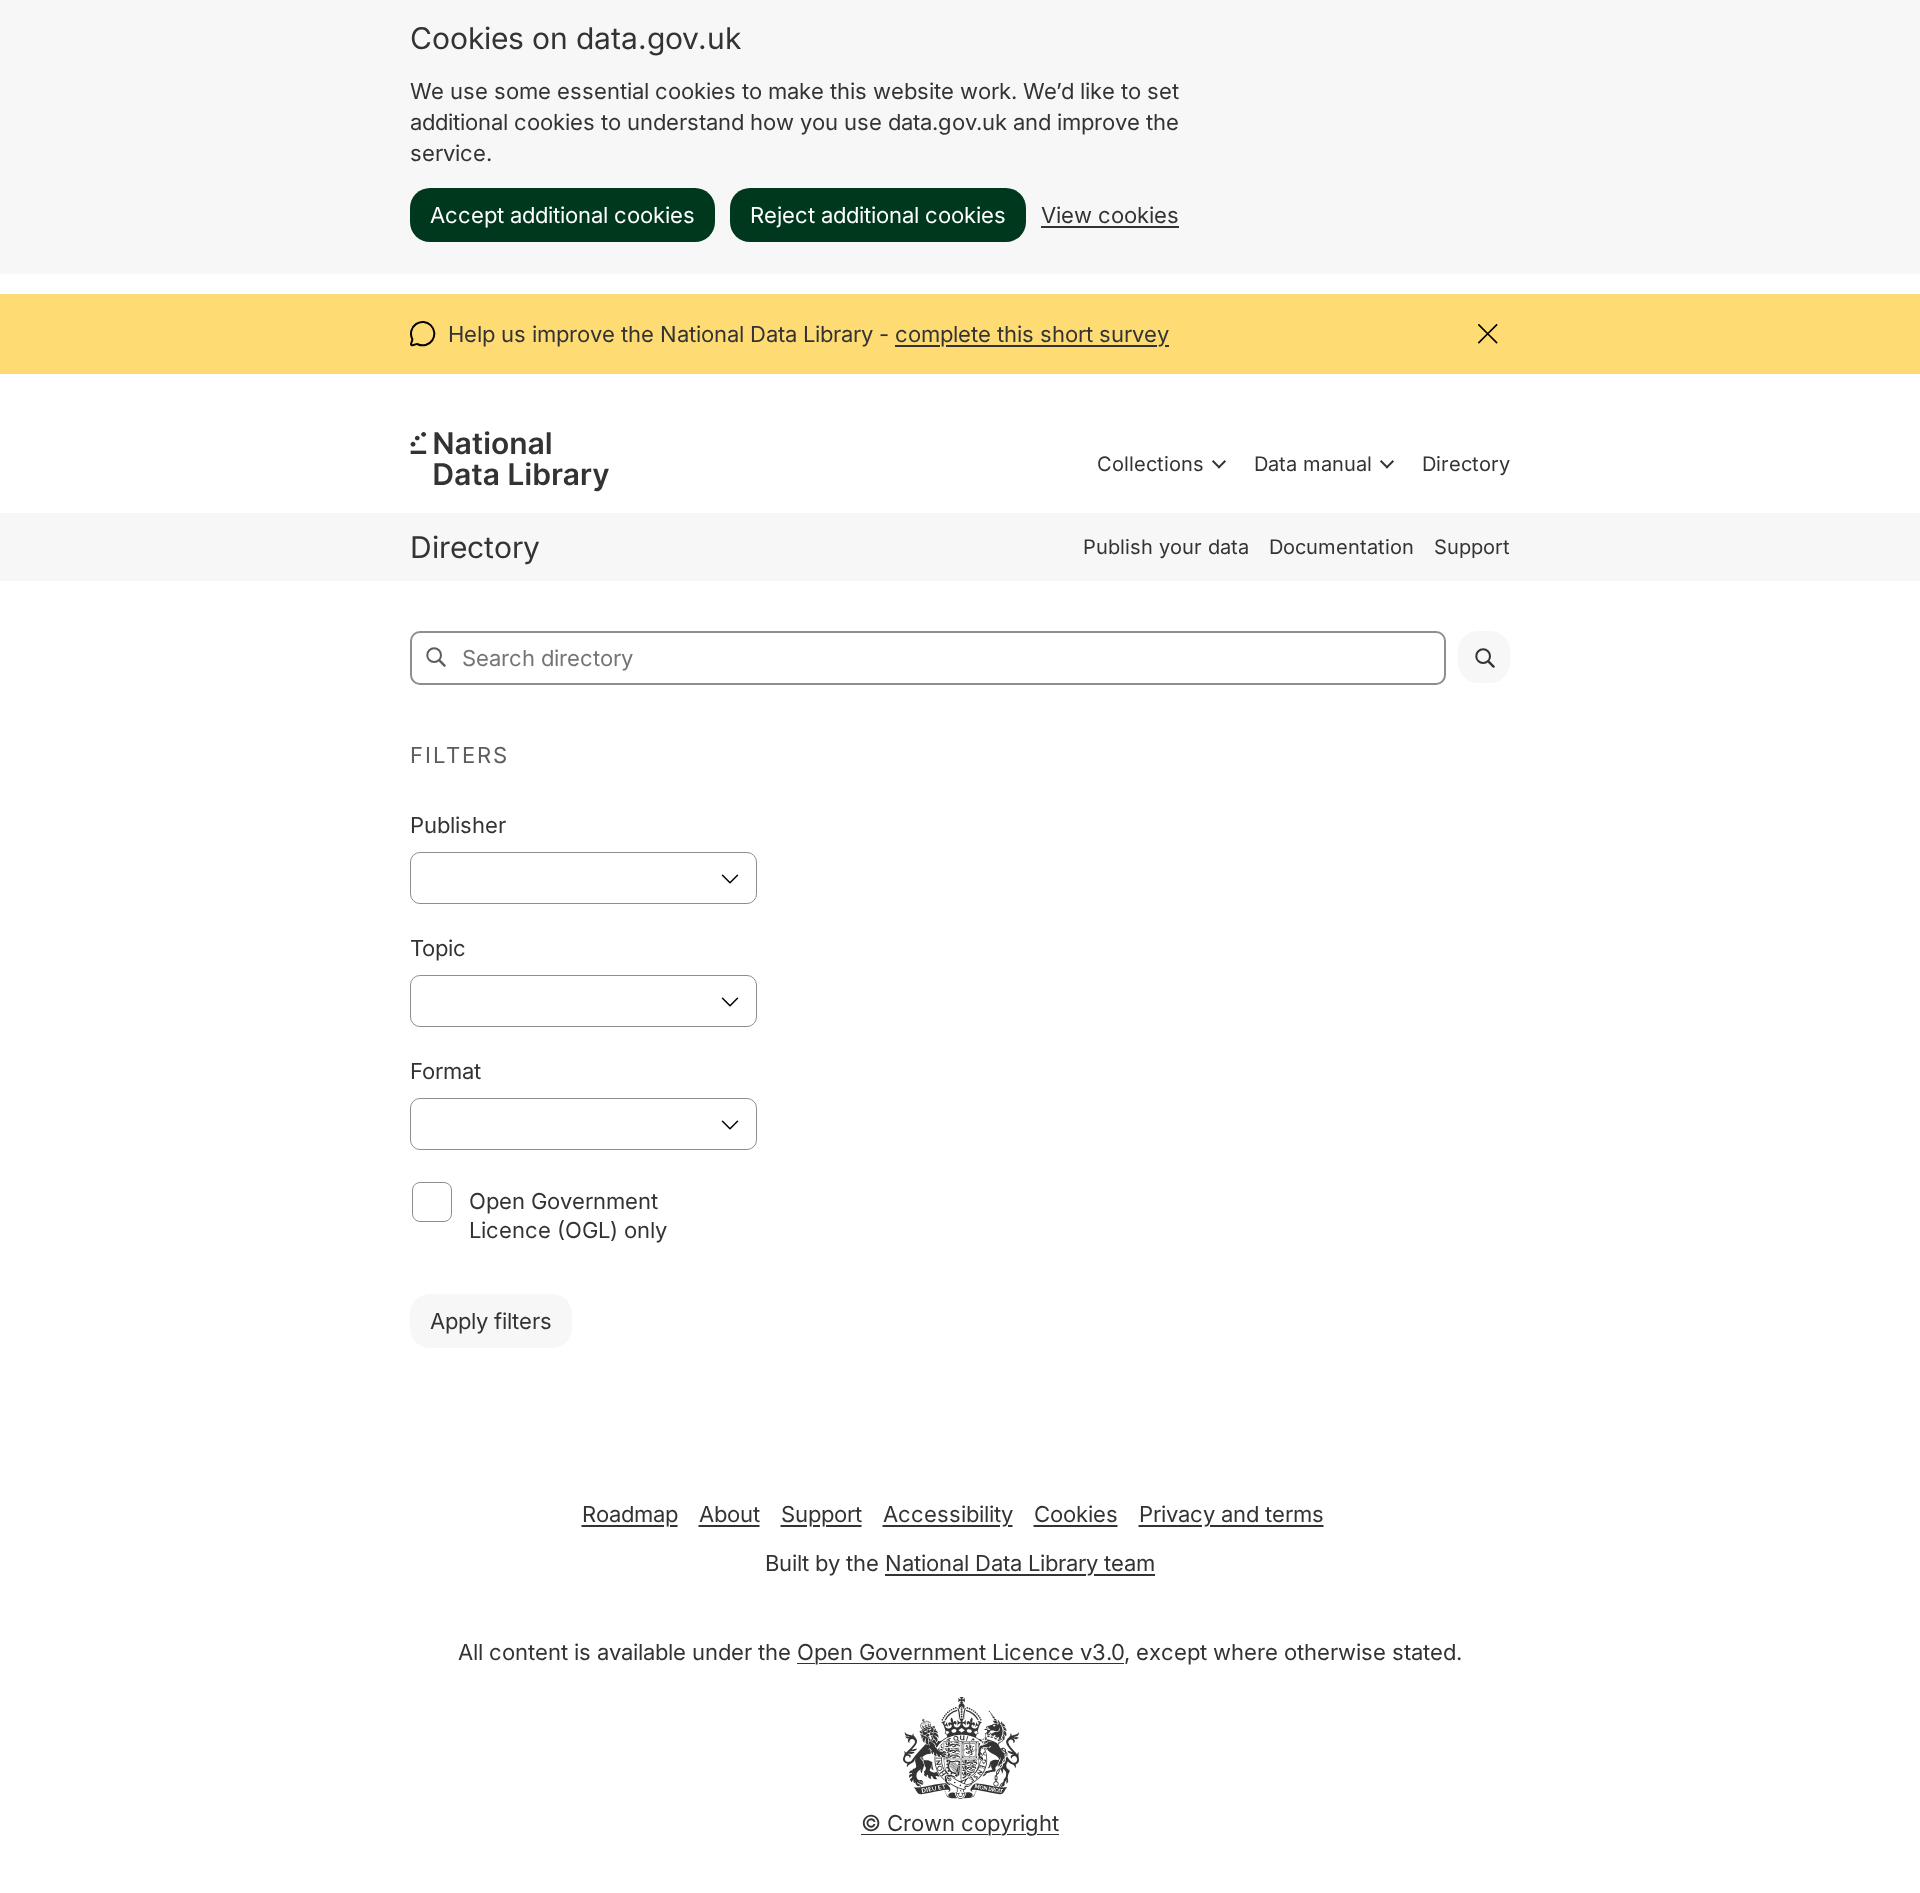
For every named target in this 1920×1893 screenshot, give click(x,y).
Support (1472, 547)
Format (445, 1071)
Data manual (1313, 464)
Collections (1150, 464)
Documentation (1341, 547)
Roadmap (630, 1514)
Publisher (458, 825)
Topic (438, 948)
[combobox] (583, 878)
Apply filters (491, 1321)
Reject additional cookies (878, 215)
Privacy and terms (1231, 1514)
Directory (1466, 464)
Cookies (1076, 1514)
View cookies (1110, 215)
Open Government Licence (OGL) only (568, 1215)
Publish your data (1166, 547)
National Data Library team (1020, 1563)
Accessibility (948, 1514)
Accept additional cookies (562, 215)
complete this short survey (1032, 334)
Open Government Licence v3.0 (960, 1652)
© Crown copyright (960, 1823)
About (729, 1514)
